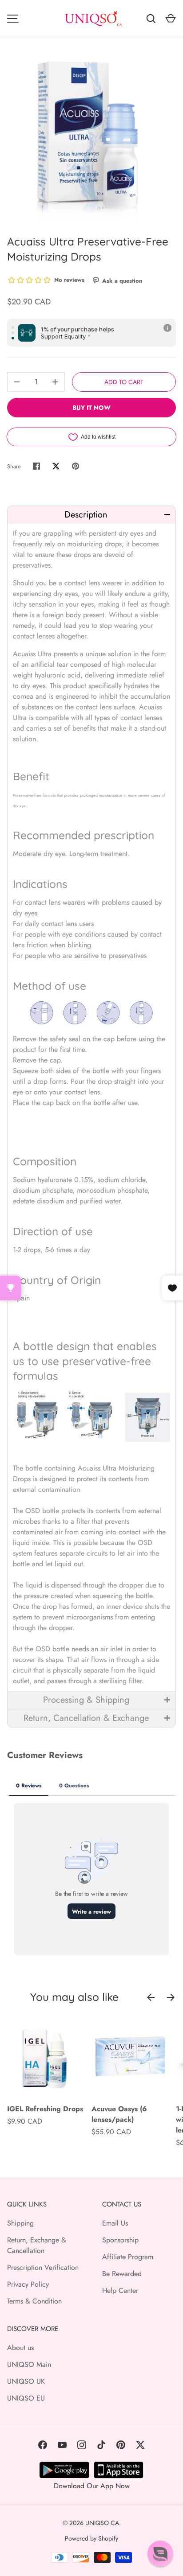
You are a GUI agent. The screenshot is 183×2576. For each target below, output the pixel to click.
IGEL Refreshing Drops (45, 2109)
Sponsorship (120, 2240)
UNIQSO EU (26, 2398)
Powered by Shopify (91, 2538)
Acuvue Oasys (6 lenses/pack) (119, 2114)
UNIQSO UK (26, 2381)
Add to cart (124, 382)
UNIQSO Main (29, 2364)
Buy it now (91, 408)
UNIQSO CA (102, 2523)
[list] (91, 136)
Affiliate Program (128, 2257)
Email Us (115, 2223)
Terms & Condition (34, 2301)
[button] (91, 515)
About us (20, 2348)
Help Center (120, 2290)
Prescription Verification (43, 2267)
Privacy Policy (28, 2284)
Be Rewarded (122, 2274)
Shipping (20, 2223)
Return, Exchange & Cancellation (37, 2245)
